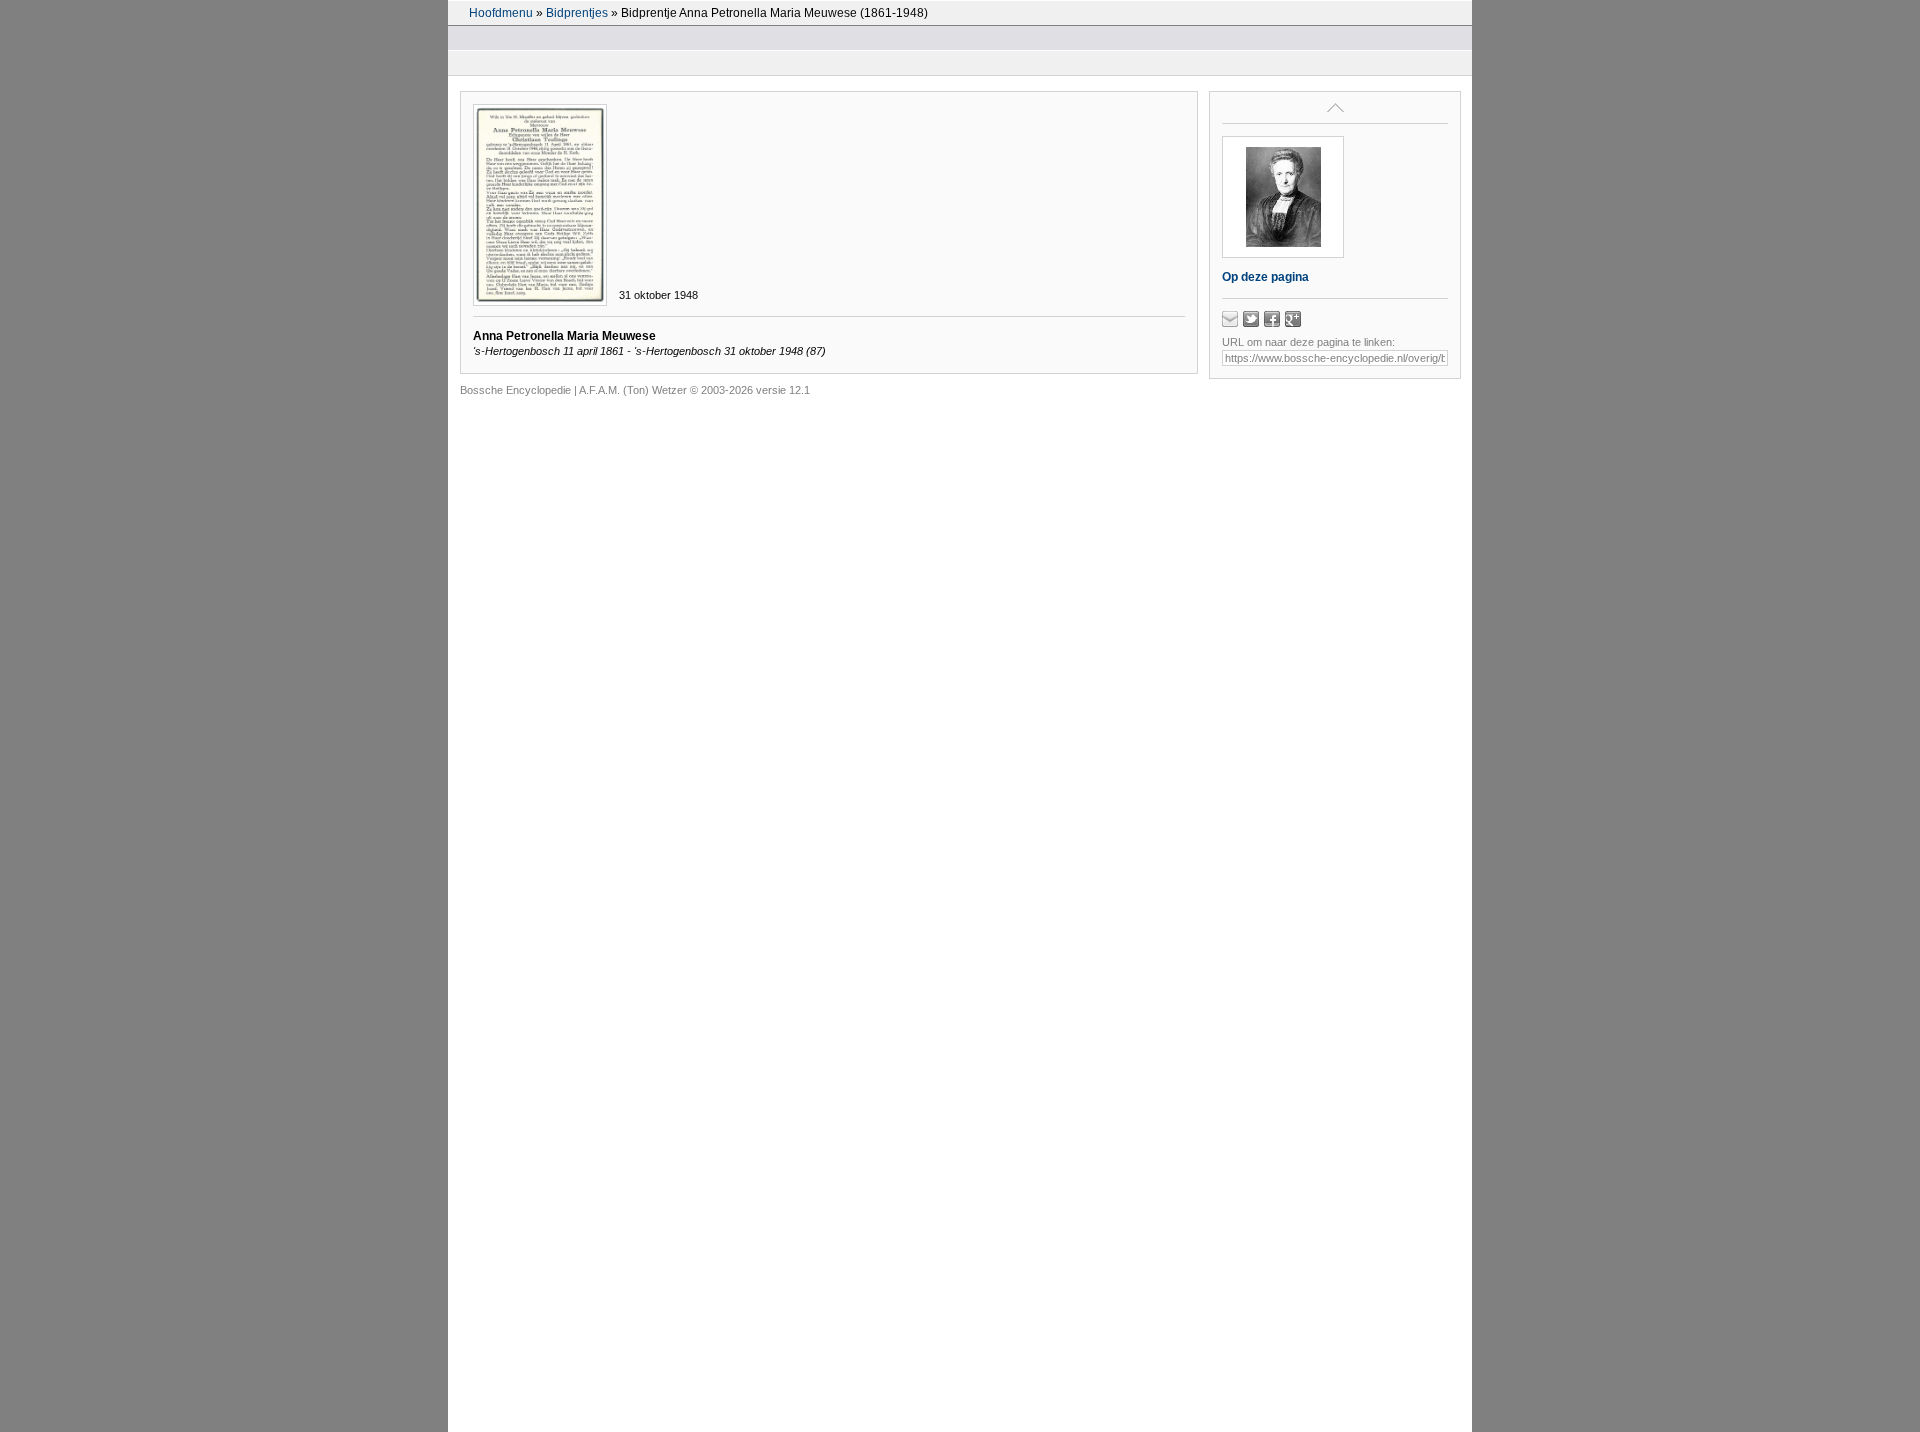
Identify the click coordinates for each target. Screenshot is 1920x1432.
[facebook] (1272, 319)
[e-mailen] (1230, 319)
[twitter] (1251, 319)
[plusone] (1293, 319)
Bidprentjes (577, 13)
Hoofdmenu (501, 13)
